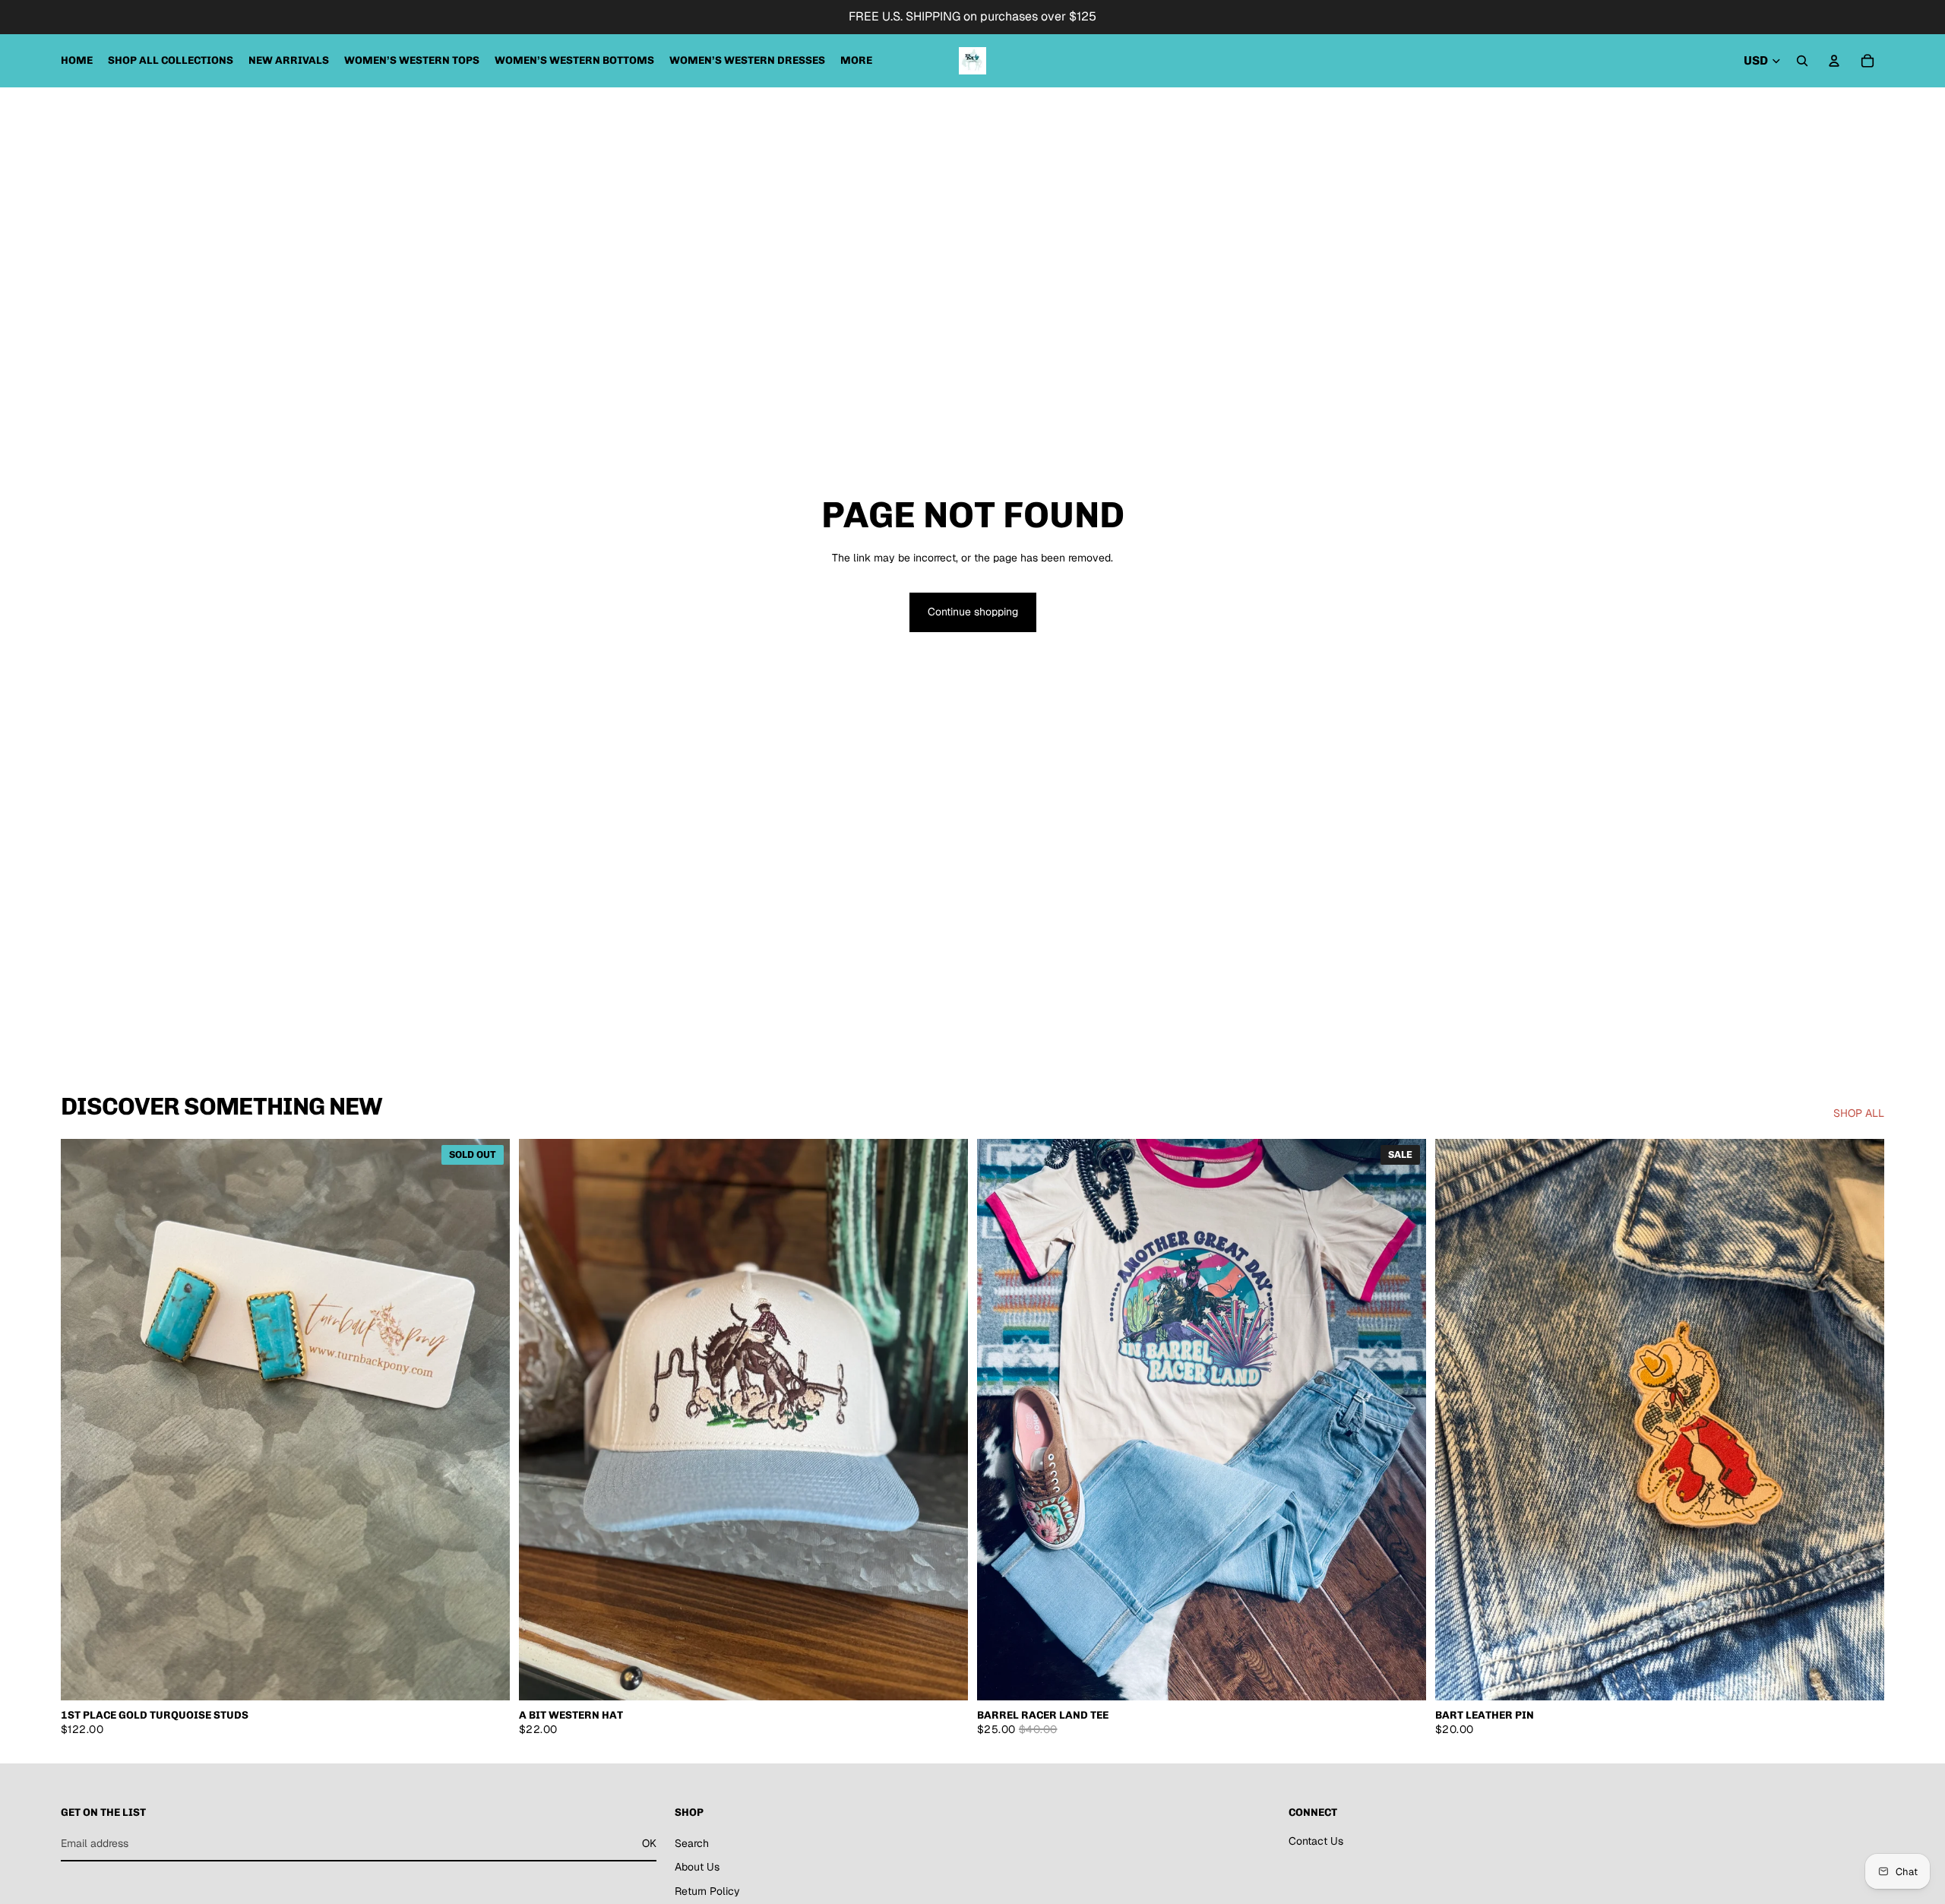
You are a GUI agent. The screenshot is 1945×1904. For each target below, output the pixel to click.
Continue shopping (973, 612)
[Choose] (1403, 1677)
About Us (697, 1867)
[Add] (944, 1677)
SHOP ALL (1859, 1113)
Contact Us (1316, 1840)
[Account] (1834, 61)
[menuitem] (856, 61)
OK (649, 1842)
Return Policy (707, 1891)
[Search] (1802, 61)
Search (692, 1842)
